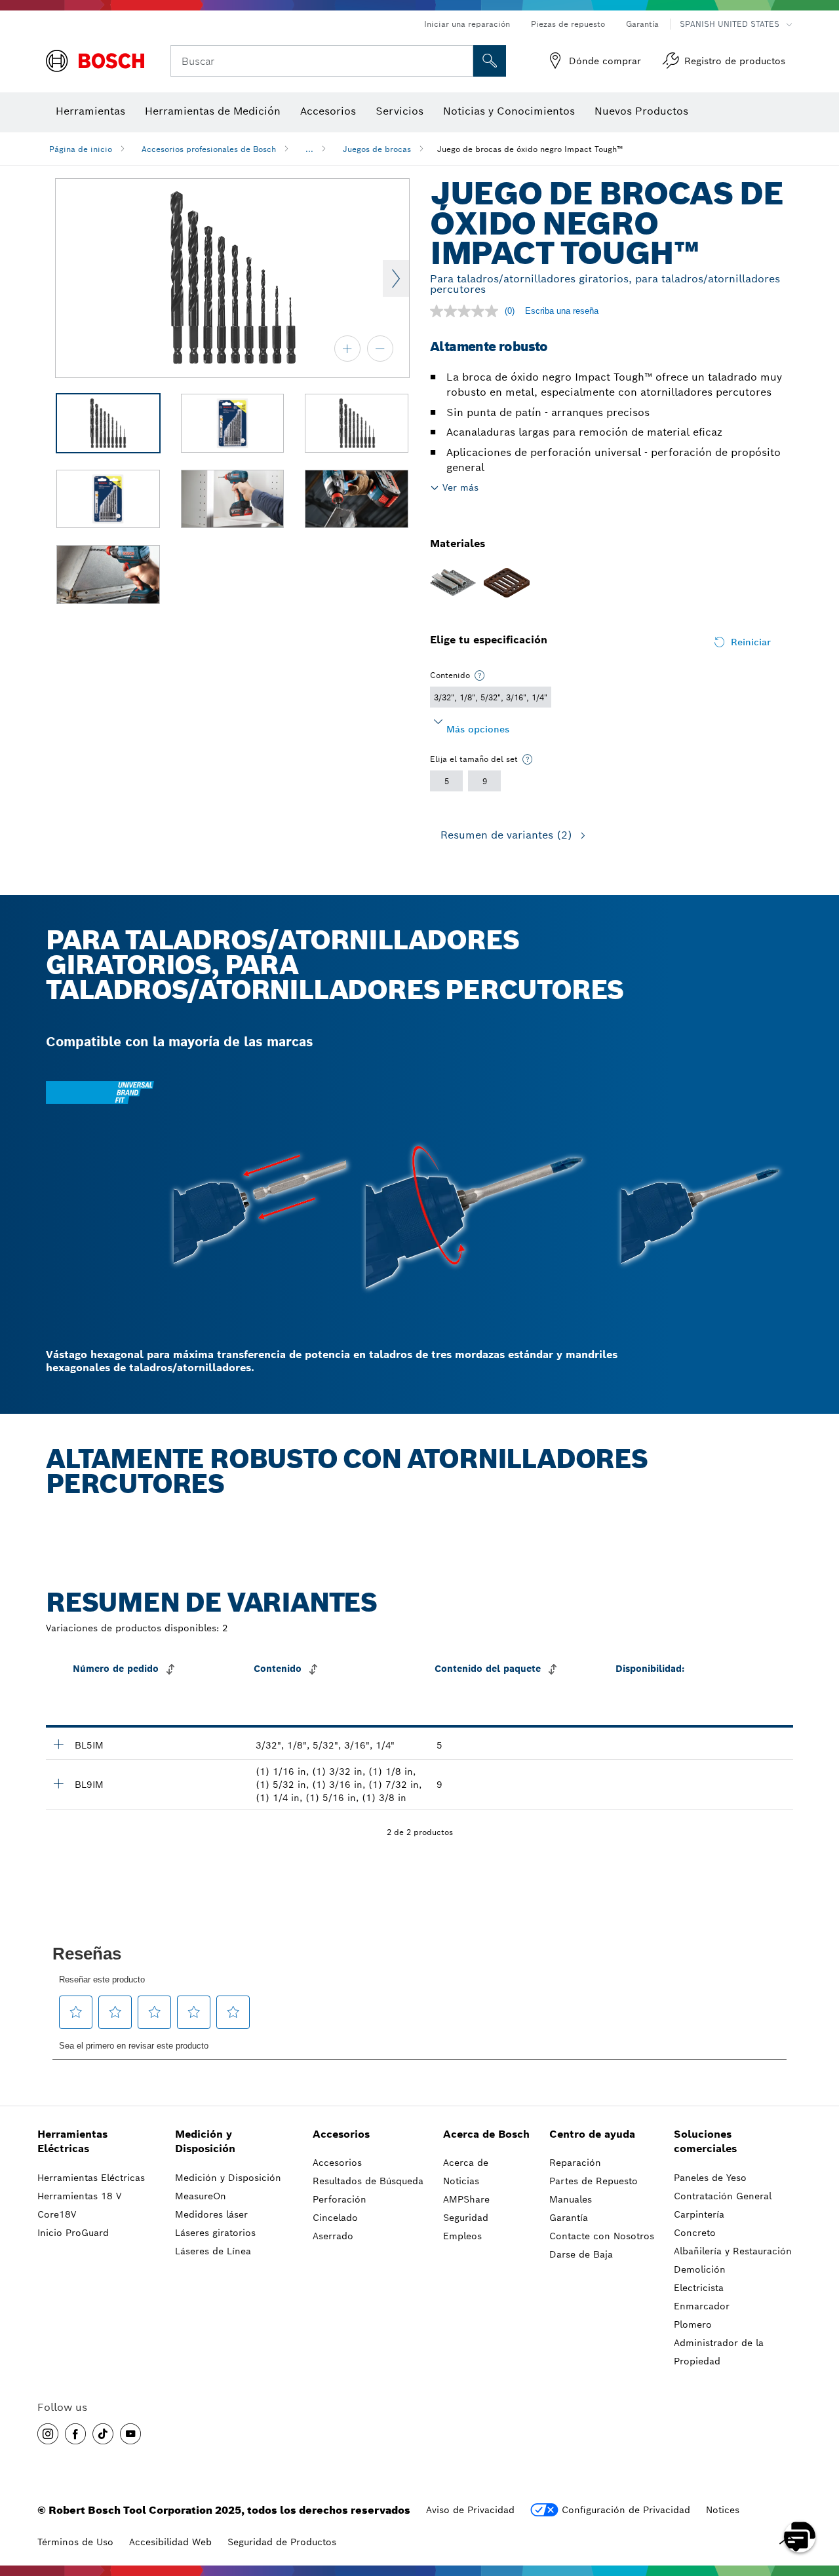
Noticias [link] (461, 2181)
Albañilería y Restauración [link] (733, 2251)
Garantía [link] (569, 2218)
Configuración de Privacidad (626, 2510)
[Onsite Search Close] (461, 61)
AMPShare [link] (466, 2199)
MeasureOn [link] (201, 2196)
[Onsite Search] (490, 61)
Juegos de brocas (377, 149)
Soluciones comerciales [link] (705, 2142)
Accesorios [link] (341, 2134)
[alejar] (380, 349)
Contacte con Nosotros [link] (602, 2236)
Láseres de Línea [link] (213, 2251)
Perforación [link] (340, 2199)
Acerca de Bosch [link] (486, 2134)
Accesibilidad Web (170, 2542)
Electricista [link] (699, 2288)
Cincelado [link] (335, 2218)
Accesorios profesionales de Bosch (209, 149)
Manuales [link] (571, 2199)
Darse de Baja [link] (581, 2254)
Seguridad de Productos (282, 2542)
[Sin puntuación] (467, 311)
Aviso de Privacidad (470, 2510)
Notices (723, 2510)
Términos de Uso (75, 2542)
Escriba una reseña (562, 311)
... (309, 149)
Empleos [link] (462, 2236)
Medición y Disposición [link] (205, 2142)
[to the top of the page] (819, 2499)
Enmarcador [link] (702, 2306)
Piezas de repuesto (568, 24)
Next (396, 278)
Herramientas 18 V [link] (79, 2196)
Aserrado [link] (333, 2236)
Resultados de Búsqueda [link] (368, 2181)
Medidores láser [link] (211, 2214)
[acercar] (347, 349)
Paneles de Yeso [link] (710, 2178)
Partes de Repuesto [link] (594, 2181)
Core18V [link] (57, 2214)
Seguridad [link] (466, 2218)
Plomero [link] (693, 2324)
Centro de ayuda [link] (592, 2134)
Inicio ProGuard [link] (73, 2233)
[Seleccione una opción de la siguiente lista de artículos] (480, 675)
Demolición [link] (700, 2269)
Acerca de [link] (466, 2163)
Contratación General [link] (723, 2196)
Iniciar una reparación (467, 24)
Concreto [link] (695, 2233)
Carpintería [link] (699, 2214)
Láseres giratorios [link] (215, 2233)
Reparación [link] (575, 2163)
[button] (48, 2434)
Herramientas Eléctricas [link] (72, 2142)
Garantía (642, 24)
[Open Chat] (800, 2537)
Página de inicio (81, 149)
